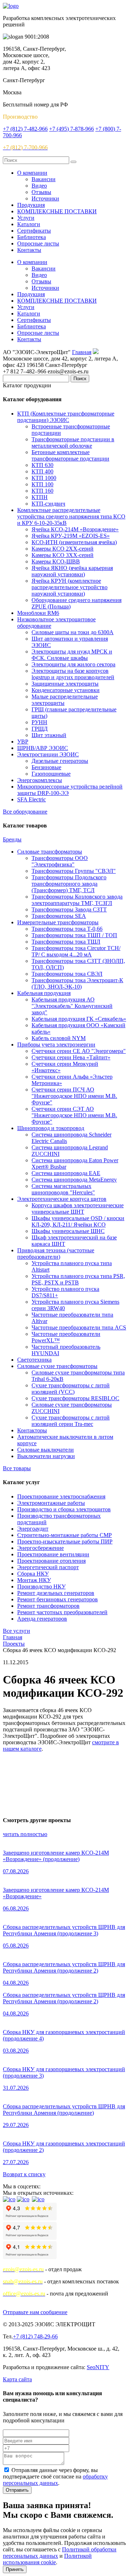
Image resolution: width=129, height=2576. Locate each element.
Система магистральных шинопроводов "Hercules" (63, 1189)
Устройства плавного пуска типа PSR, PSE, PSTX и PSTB (78, 1279)
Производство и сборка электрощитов (64, 1509)
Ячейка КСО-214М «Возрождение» (75, 529)
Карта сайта (17, 2379)
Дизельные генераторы (60, 761)
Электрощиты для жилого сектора (73, 664)
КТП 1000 (44, 478)
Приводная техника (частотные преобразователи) (56, 1254)
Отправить (17, 2490)
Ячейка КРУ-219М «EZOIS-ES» (71, 536)
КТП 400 (42, 471)
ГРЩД (40, 729)
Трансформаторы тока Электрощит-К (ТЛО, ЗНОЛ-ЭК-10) (77, 983)
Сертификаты (34, 231)
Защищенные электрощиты (65, 684)
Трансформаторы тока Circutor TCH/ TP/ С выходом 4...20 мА (76, 951)
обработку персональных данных (55, 2480)
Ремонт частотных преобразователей (62, 1612)
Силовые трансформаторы (50, 852)
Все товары (17, 1468)
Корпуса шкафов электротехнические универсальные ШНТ (78, 1209)
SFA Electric (32, 799)
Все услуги (16, 1631)
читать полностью (25, 1834)
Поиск (80, 379)
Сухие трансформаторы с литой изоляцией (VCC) (71, 1389)
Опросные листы (38, 243)
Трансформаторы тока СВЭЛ (67, 974)
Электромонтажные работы (51, 1503)
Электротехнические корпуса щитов (62, 1199)
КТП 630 (42, 465)
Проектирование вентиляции (53, 1554)
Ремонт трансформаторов (48, 1606)
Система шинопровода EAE (66, 1173)
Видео (39, 186)
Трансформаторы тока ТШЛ (66, 942)
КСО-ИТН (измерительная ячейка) (74, 542)
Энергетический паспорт (48, 1567)
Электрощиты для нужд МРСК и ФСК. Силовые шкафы (72, 655)
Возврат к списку (24, 2174)
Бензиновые (46, 767)
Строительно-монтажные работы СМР (64, 1535)
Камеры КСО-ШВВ (56, 561)
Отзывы (41, 192)
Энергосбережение (40, 1548)
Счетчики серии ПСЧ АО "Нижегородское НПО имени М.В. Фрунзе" (74, 1096)
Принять (15, 2569)
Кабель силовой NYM (59, 1038)
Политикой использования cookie (47, 2559)
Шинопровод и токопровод (51, 1128)
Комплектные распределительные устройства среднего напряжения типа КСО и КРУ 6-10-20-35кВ (71, 516)
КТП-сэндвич (48, 504)
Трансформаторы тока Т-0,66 (67, 929)
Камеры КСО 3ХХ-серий (63, 555)
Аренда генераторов (42, 1619)
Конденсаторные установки (66, 690)
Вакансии (44, 179)
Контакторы (32, 1430)
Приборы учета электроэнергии (56, 1045)
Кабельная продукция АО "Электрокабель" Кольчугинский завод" (72, 1006)
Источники (45, 198)
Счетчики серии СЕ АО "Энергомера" (79, 1051)
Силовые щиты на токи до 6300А (73, 632)
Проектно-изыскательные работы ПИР (65, 1541)
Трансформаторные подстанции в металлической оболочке (73, 442)
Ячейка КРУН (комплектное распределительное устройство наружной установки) (70, 587)
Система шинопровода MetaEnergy (74, 1180)
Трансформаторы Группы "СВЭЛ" (74, 871)
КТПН (40, 497)
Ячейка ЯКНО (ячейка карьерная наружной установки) (72, 571)
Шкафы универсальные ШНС (68, 1231)
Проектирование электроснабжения (61, 1496)
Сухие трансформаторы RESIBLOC (75, 1398)
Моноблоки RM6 (38, 613)
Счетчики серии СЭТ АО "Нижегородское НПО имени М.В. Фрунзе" (74, 1115)
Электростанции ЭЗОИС (48, 754)
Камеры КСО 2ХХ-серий (63, 549)
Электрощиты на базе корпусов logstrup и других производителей (73, 674)
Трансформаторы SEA (59, 916)
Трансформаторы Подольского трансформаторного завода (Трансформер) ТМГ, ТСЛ (69, 884)
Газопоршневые (51, 774)
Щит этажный (49, 735)
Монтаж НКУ (34, 1580)
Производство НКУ (41, 1587)
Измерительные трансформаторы (58, 922)
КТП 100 (42, 484)
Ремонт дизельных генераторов (56, 1593)
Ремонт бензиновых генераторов (58, 1599)
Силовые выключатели (46, 1450)
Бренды (12, 839)
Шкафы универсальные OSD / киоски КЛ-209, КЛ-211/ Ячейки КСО (78, 1221)
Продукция (31, 205)
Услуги (26, 218)
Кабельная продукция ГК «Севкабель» (79, 1019)
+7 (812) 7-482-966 (25, 129)
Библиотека (32, 237)
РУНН (39, 722)
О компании (32, 173)
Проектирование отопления (51, 1561)
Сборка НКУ (33, 1574)
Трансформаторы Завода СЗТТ (69, 909)
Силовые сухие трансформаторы (57, 1366)
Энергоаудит (33, 1529)
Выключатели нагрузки (46, 1456)
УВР (23, 742)
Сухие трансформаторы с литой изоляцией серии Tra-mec (71, 1421)
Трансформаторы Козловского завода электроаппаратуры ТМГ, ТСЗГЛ (77, 900)
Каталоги (29, 224)
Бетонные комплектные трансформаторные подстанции (70, 455)
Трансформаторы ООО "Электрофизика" (60, 861)
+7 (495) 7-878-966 (71, 129)
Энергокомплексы (40, 780)
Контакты (29, 250)
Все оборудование (25, 812)
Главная (82, 352)
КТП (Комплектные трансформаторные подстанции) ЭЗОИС (66, 417)
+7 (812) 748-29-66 (35, 2336)
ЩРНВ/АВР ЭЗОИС (43, 748)
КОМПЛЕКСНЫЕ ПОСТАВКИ (57, 211)
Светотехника (34, 1360)
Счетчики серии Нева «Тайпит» (71, 1057)
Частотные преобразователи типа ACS (79, 1327)
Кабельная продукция (44, 993)
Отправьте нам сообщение (35, 2312)
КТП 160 (42, 491)
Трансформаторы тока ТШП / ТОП (74, 935)
